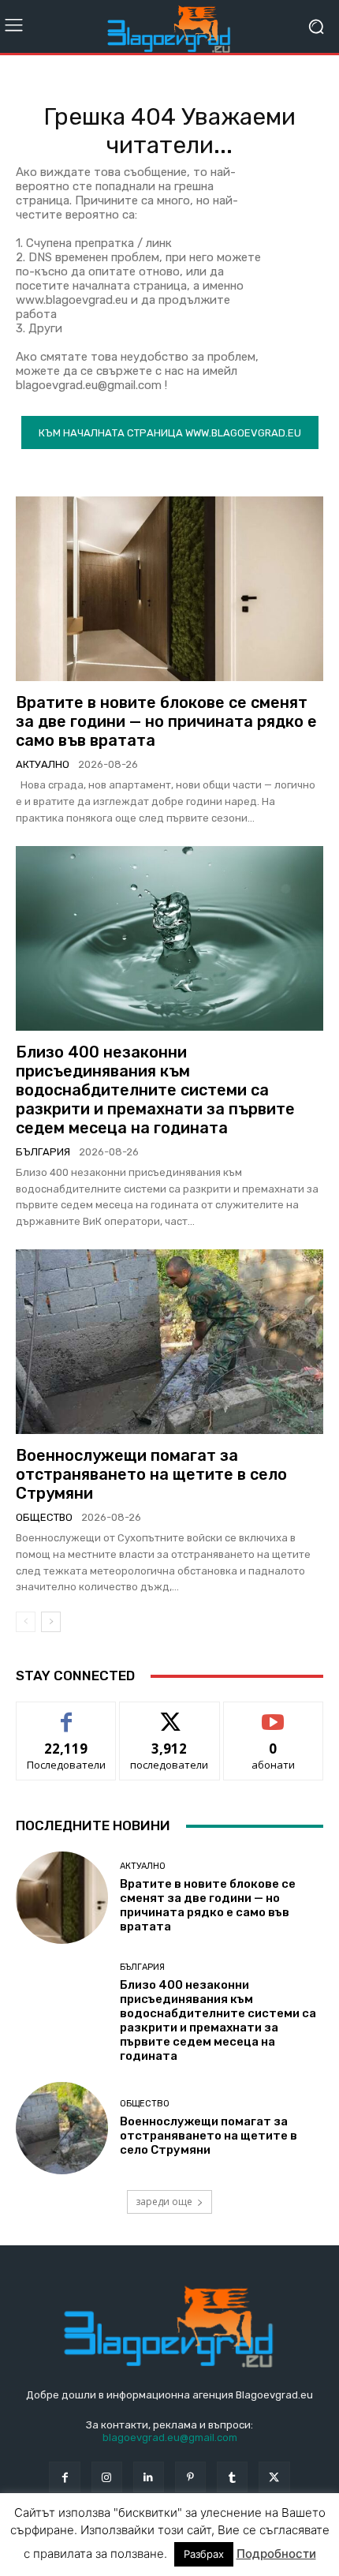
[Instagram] (107, 2477)
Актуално (43, 764)
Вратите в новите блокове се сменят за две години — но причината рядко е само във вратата (166, 721)
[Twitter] (274, 2477)
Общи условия (203, 2543)
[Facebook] (64, 2477)
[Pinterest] (190, 2477)
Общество (44, 1517)
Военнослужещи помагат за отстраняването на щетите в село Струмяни (151, 1474)
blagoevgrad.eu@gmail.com (170, 2437)
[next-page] (51, 1622)
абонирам (274, 1714)
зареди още (164, 2202)
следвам (169, 1714)
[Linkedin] (149, 2477)
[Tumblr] (232, 2477)
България (43, 1152)
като (66, 1714)
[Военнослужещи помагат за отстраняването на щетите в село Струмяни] (169, 1342)
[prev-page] (26, 1622)
